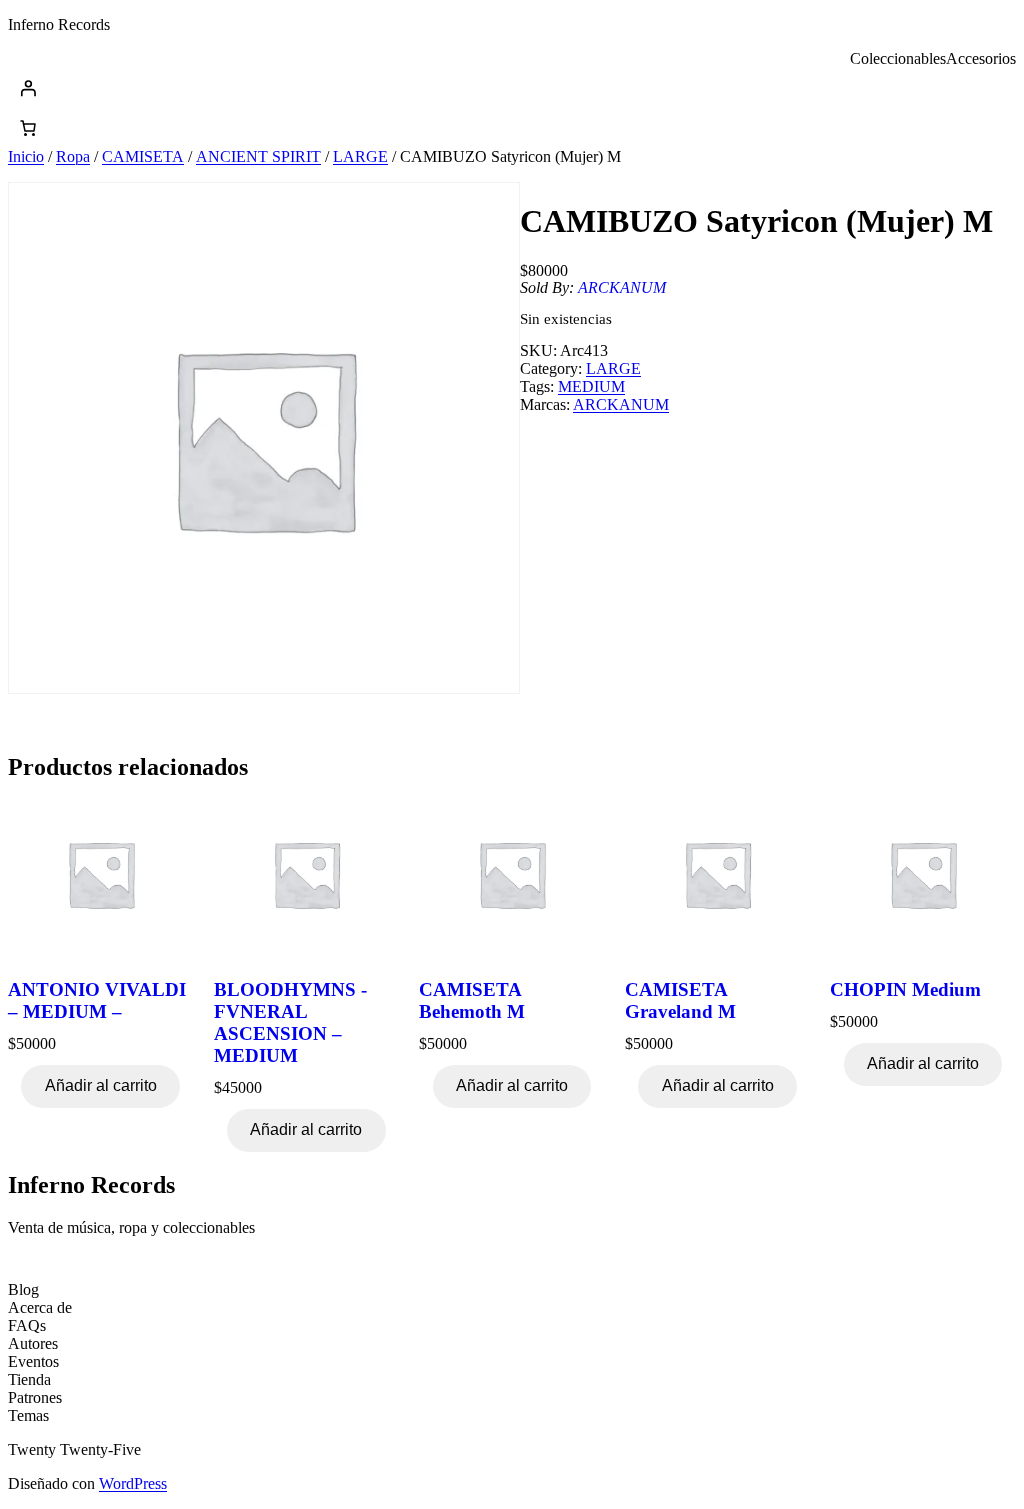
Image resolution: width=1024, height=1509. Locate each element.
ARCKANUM (622, 287)
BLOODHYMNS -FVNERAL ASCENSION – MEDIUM (290, 1022)
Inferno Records (59, 24)
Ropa (73, 156)
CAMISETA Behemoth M (472, 1000)
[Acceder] (512, 88)
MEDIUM (591, 386)
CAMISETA (143, 156)
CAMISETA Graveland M (680, 1000)
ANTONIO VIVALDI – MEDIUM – (97, 1000)
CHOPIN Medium (905, 989)
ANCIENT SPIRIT (258, 156)
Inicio (26, 156)
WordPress (133, 1483)
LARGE (360, 156)
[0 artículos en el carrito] (28, 128)
